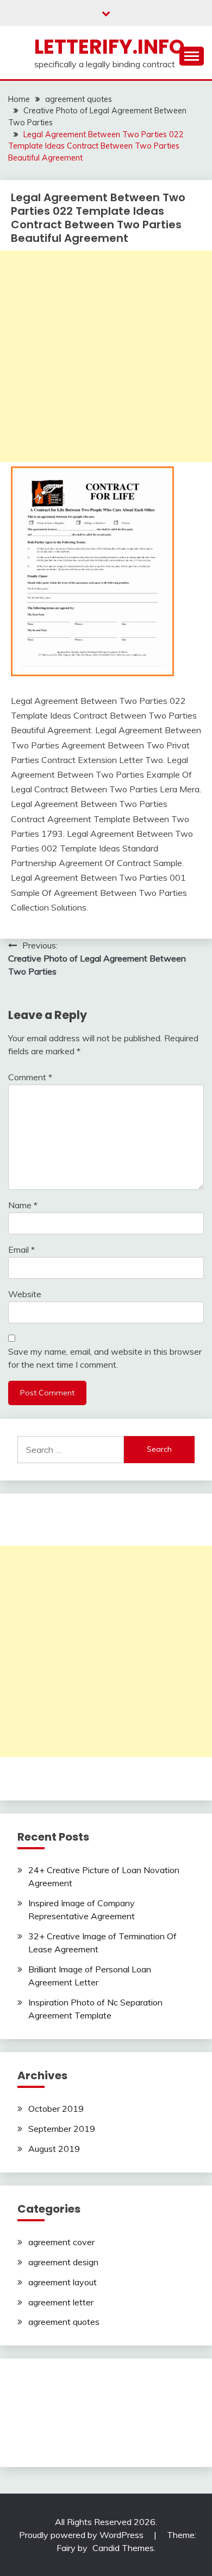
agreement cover (61, 2242)
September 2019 (62, 2129)
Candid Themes (123, 2548)
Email (21, 1249)
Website (25, 1294)
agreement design (63, 2262)
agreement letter (61, 2302)
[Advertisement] (106, 356)
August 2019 (54, 2149)
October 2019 (56, 2109)
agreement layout (63, 2282)
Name (23, 1205)
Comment (30, 1077)
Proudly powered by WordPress (82, 2535)
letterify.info (110, 47)
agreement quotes (64, 2322)
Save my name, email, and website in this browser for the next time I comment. (105, 1358)
